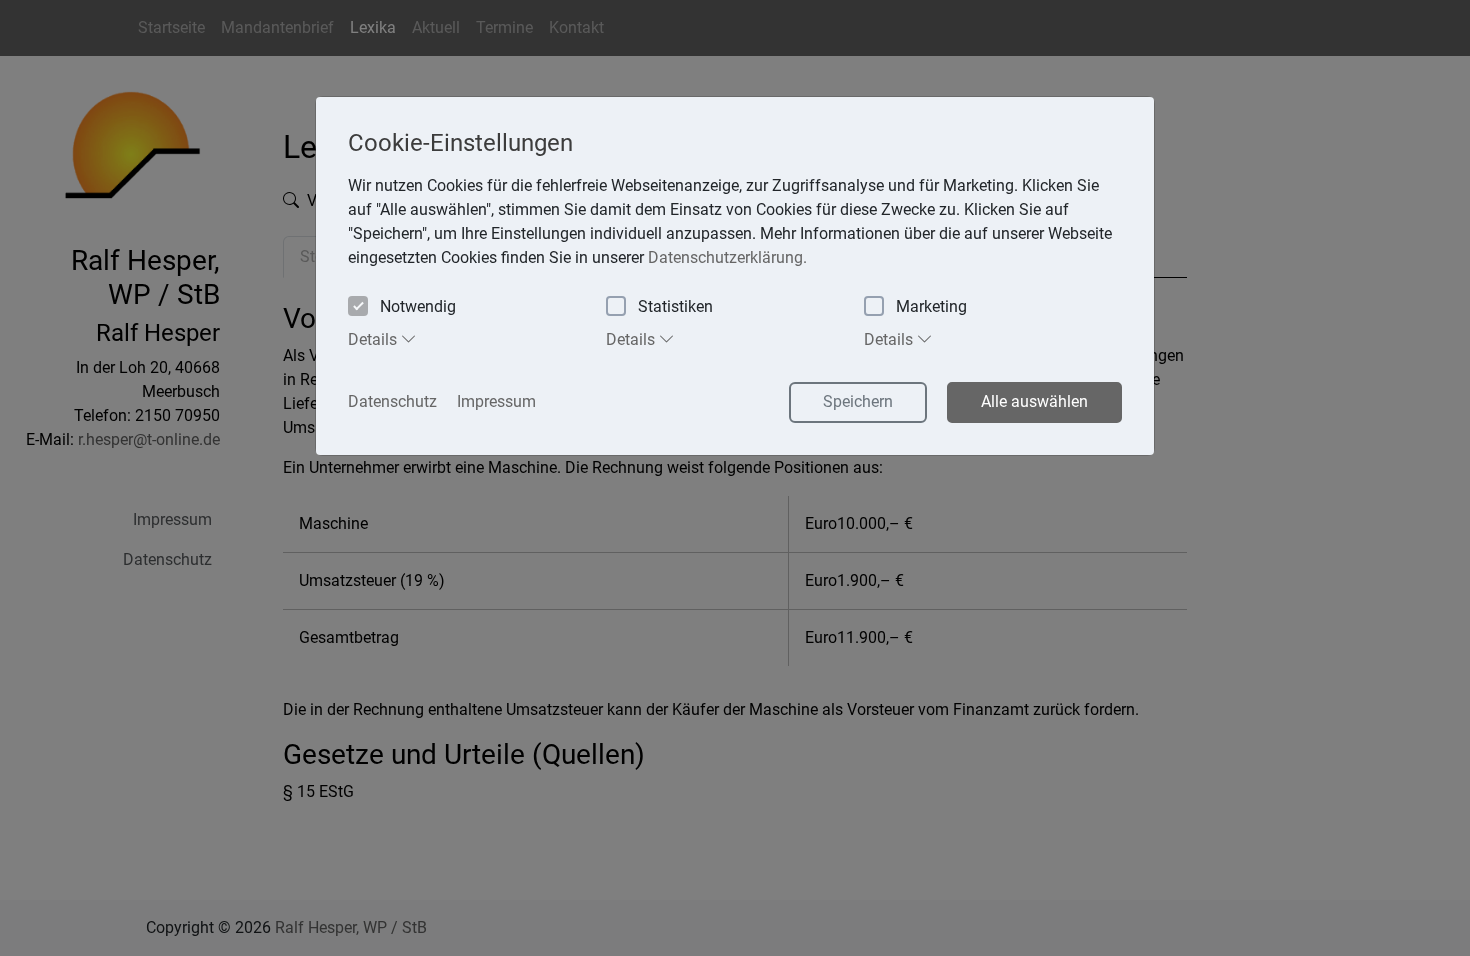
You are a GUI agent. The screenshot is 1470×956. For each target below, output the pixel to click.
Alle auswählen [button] (1034, 401)
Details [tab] (374, 339)
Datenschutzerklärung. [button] (727, 257)
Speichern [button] (858, 401)
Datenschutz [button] (392, 401)
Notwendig (418, 306)
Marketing (931, 306)
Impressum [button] (496, 401)
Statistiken (675, 306)
